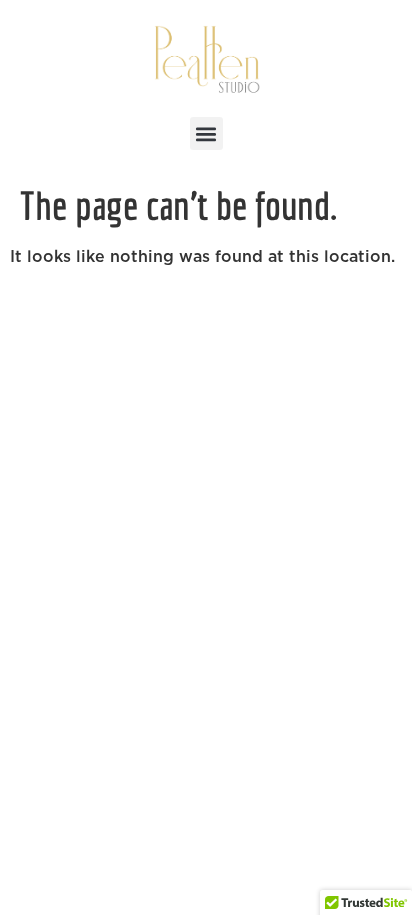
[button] (206, 133)
